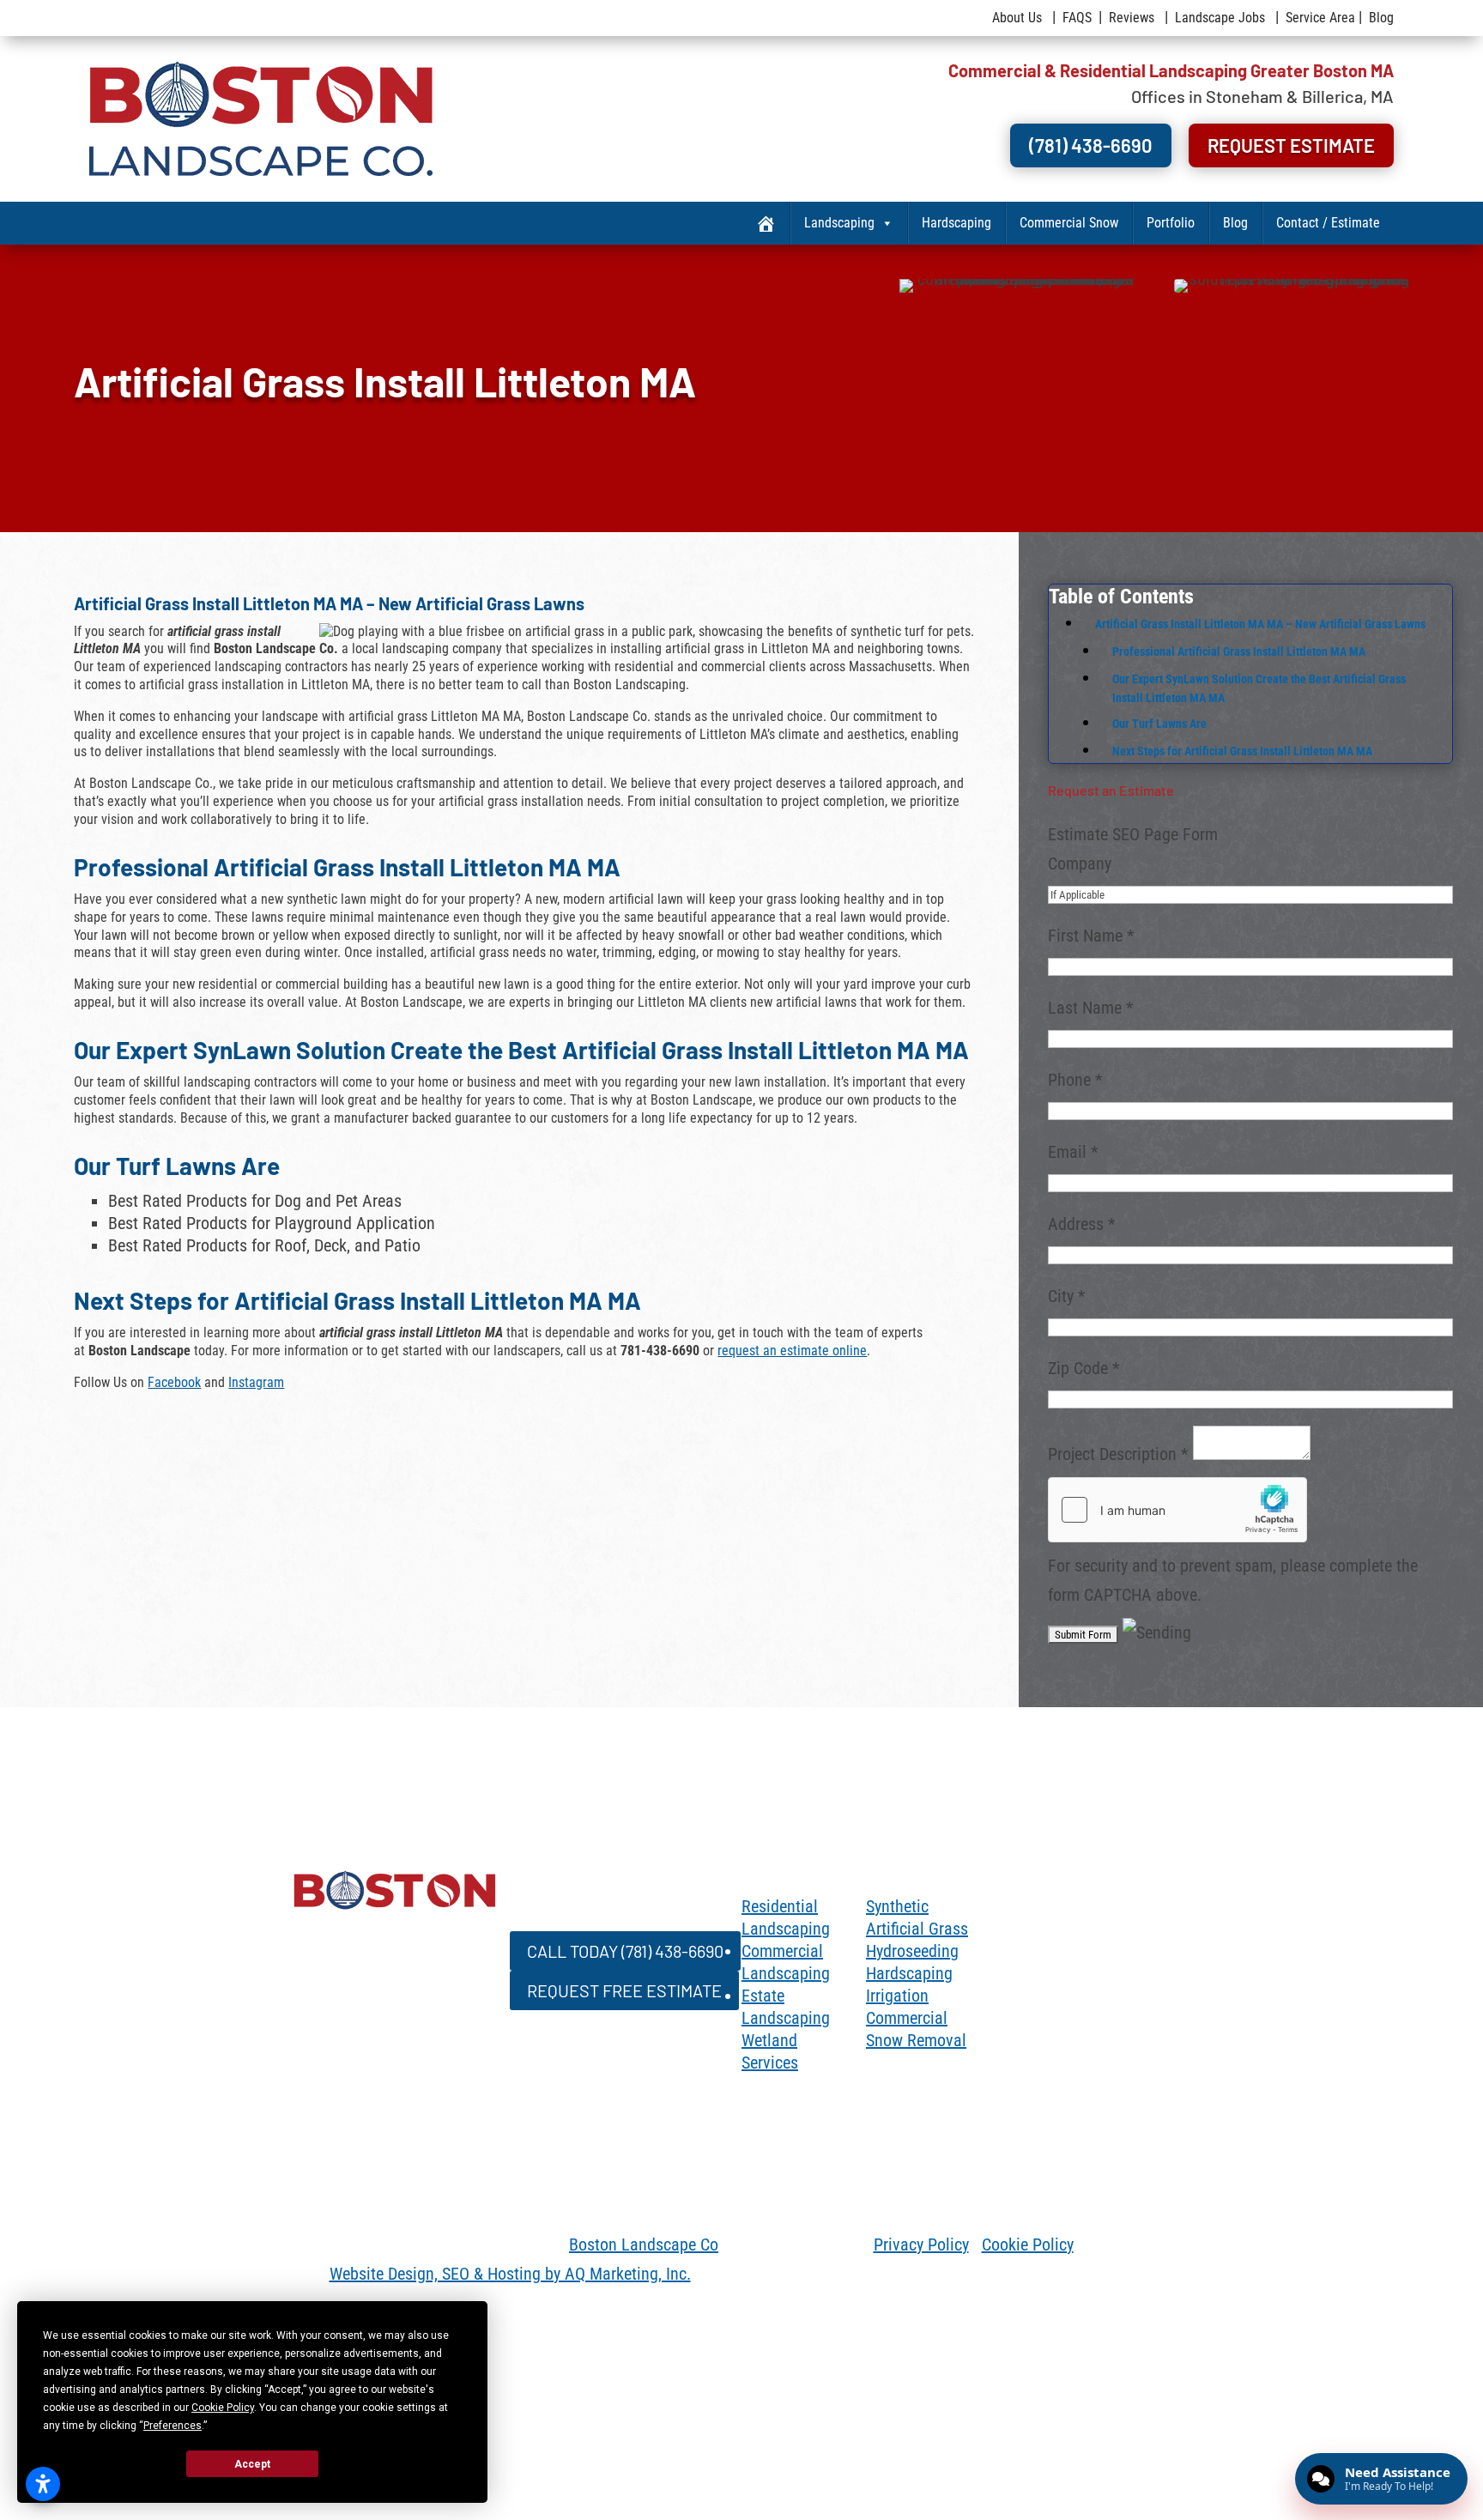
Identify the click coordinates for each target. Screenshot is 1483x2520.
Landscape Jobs (1220, 18)
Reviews (1132, 18)
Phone (1075, 1080)
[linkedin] (1059, 1912)
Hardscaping (956, 223)
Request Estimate (1321, 139)
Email (1073, 1152)
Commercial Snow (1069, 223)
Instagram (256, 1382)
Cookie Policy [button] (223, 2408)
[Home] (766, 223)
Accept (252, 2464)
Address (1082, 1224)
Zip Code (1084, 1368)
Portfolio (1171, 223)
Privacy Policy (921, 2244)
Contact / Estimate (1328, 223)
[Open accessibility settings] (43, 2484)
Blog (1381, 18)
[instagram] (1025, 1912)
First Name (1091, 936)
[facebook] (990, 1912)
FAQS (1077, 18)
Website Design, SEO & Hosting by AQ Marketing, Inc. (510, 2274)
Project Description (1118, 1454)
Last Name (1091, 1008)
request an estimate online (792, 1351)
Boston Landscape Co (644, 2244)
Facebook (174, 1382)
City (1067, 1296)
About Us (1017, 18)
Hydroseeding (912, 1951)
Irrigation (897, 1996)
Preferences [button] (173, 2426)
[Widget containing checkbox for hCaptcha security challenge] (1177, 1510)
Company (1080, 863)
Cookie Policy (1028, 2244)
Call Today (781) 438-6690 (590, 1947)
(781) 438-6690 (1174, 139)
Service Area (1320, 18)
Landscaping (839, 223)
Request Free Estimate (587, 1978)
